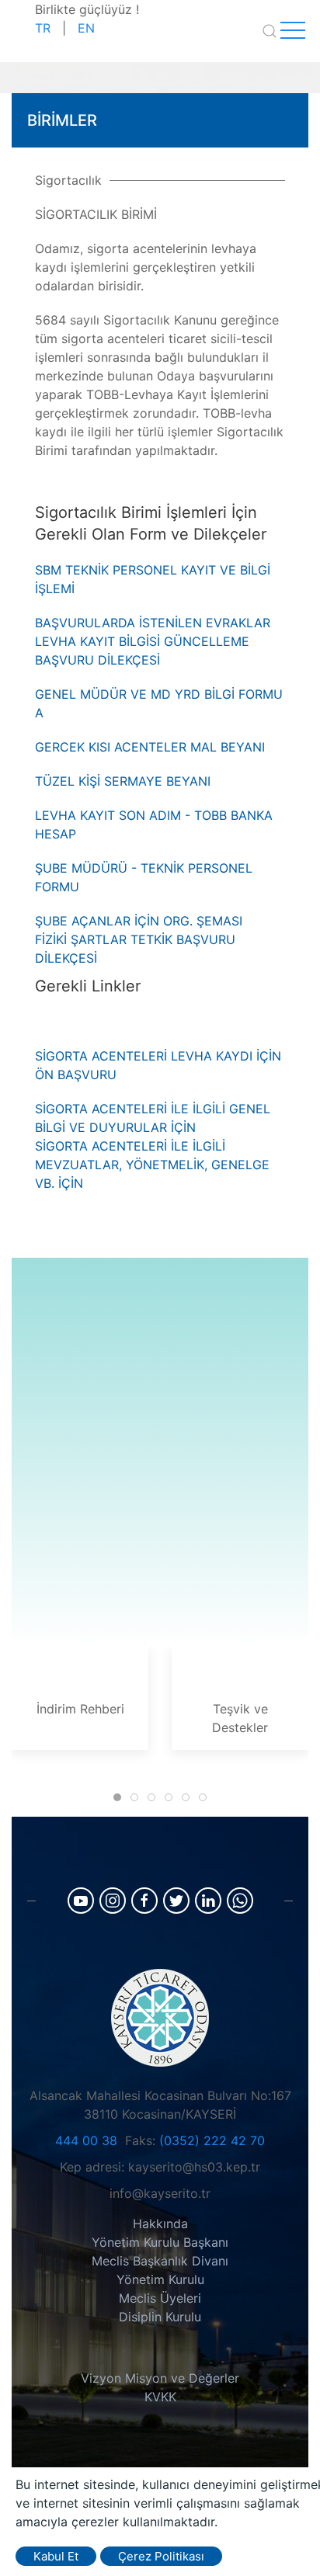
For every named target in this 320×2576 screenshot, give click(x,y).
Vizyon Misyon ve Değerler (160, 2378)
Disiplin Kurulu (160, 2317)
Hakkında (160, 2224)
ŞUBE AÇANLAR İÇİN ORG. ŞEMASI (139, 921)
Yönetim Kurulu (160, 2279)
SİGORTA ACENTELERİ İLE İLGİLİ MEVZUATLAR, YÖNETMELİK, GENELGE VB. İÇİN (152, 1165)
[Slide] (117, 1797)
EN (86, 28)
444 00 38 (86, 2140)
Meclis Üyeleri (160, 2298)
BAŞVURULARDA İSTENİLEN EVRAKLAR (153, 623)
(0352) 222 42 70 (212, 2140)
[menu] (293, 31)
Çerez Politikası (161, 2556)
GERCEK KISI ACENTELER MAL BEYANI (150, 747)
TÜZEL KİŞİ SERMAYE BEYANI (123, 781)
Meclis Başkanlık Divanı (160, 2261)
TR (43, 28)
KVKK (160, 2397)
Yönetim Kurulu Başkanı (160, 2242)
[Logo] (160, 2016)
